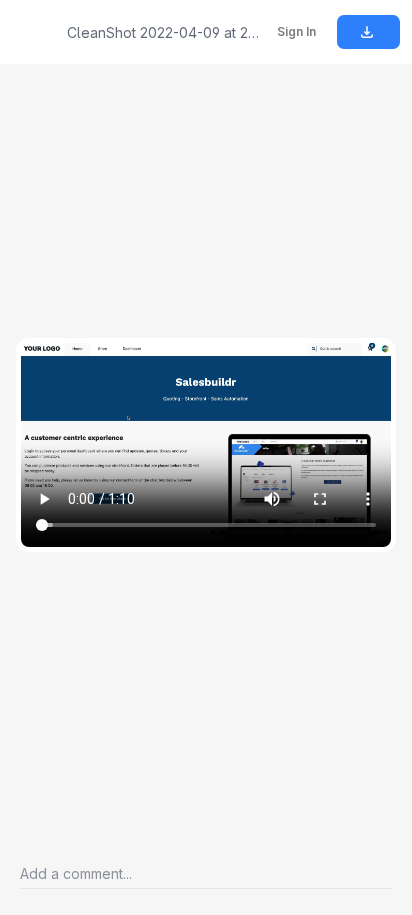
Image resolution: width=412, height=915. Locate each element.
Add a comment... (76, 873)
